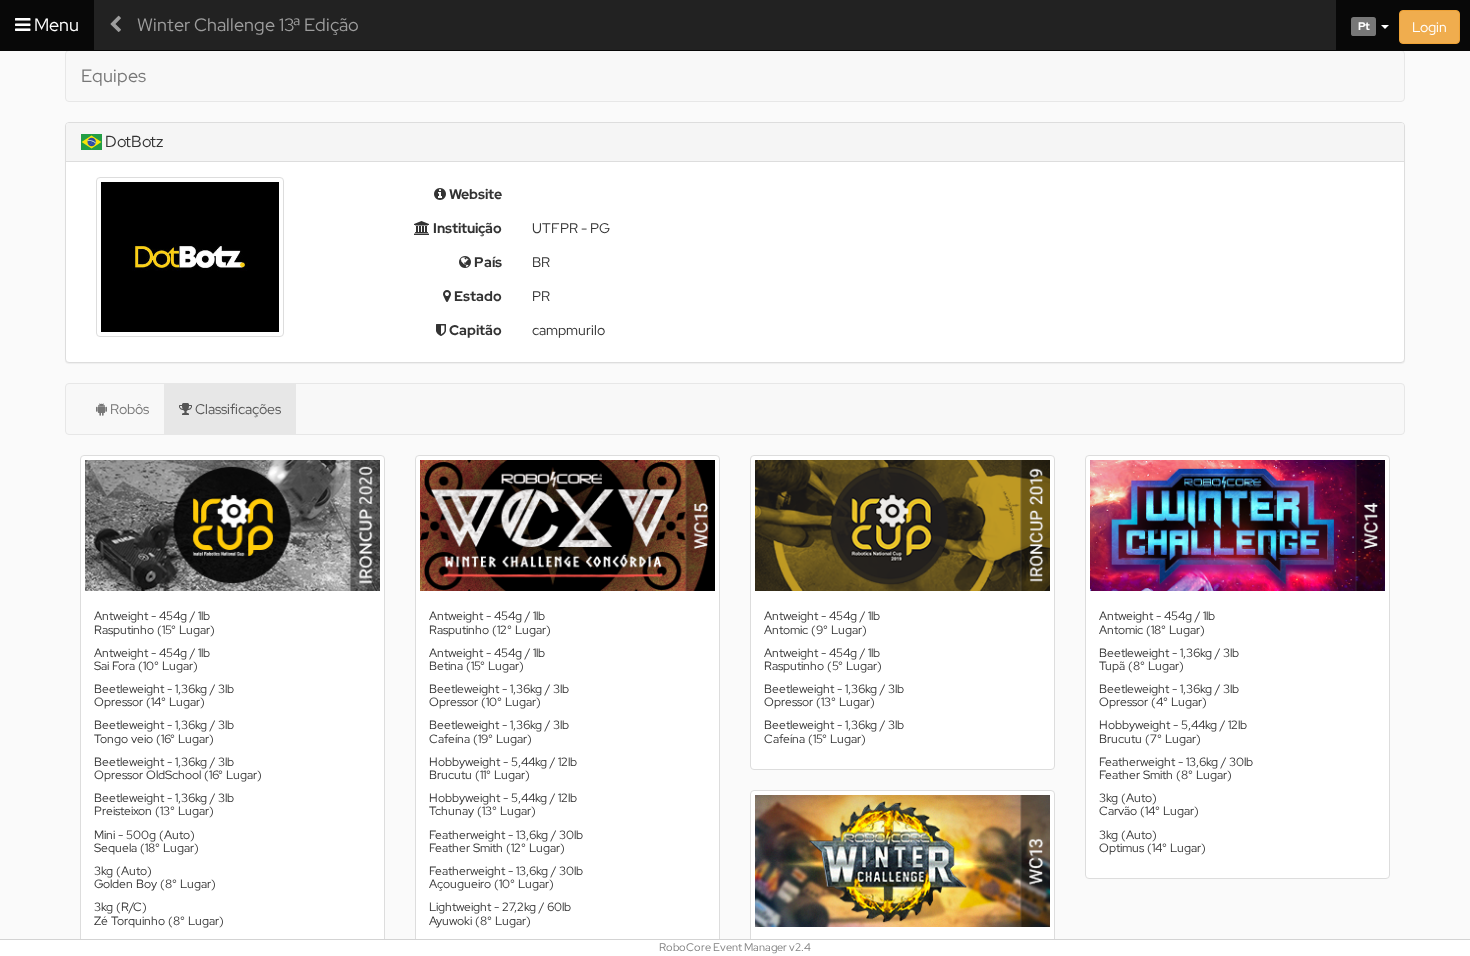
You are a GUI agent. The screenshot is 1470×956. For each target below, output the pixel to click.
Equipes (113, 75)
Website (474, 194)
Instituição (466, 228)
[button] (1362, 25)
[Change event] (115, 25)
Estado (476, 296)
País (486, 262)
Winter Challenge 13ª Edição (248, 24)
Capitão (474, 330)
